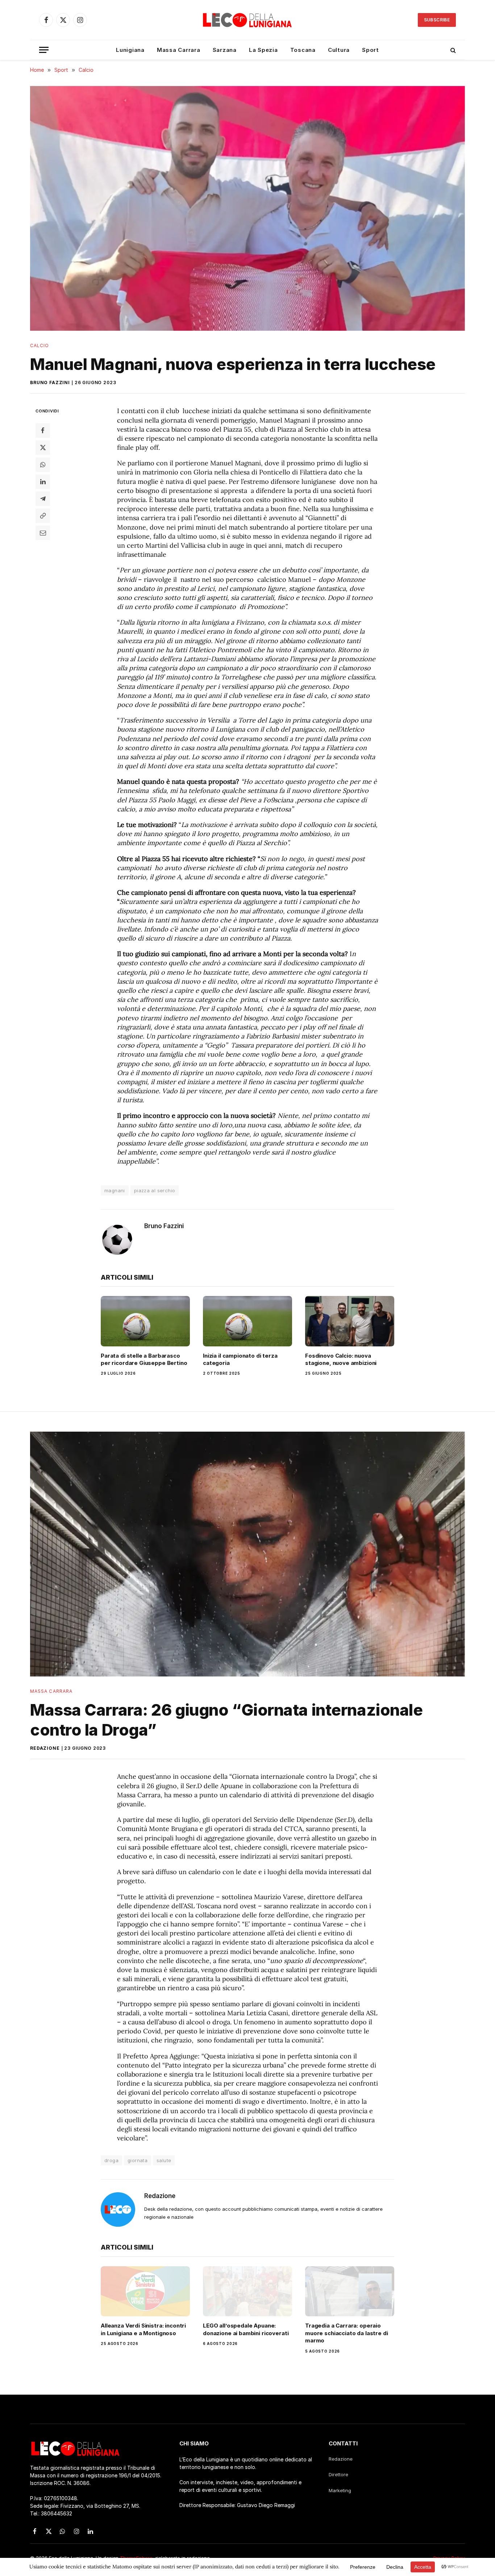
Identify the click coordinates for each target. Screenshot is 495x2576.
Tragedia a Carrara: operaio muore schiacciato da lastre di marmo (347, 2333)
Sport (371, 50)
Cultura (339, 50)
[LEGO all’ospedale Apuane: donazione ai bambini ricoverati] (247, 2291)
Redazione (45, 1748)
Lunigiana (130, 50)
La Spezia (263, 50)
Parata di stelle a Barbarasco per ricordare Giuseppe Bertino (144, 1359)
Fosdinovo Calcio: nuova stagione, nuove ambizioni (341, 1359)
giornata (138, 2160)
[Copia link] (43, 516)
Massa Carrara (179, 50)
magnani (115, 1190)
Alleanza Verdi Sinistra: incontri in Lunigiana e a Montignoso (143, 2329)
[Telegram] (43, 499)
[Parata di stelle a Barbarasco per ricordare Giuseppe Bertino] (145, 1321)
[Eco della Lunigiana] (247, 20)
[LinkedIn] (43, 482)
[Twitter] (43, 448)
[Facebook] (43, 431)
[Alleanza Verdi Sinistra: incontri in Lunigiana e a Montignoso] (145, 2291)
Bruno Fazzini (50, 382)
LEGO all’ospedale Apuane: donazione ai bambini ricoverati (246, 2329)
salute (164, 2160)
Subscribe (437, 20)
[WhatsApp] (43, 465)
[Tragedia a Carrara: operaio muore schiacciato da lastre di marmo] (350, 2291)
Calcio (39, 345)
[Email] (43, 533)
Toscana (303, 50)
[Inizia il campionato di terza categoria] (247, 1321)
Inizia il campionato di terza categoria (240, 1359)
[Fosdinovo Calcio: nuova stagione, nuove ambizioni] (350, 1321)
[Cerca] (452, 50)
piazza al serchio (155, 1190)
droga (111, 2160)
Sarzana (225, 50)
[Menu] (44, 50)
